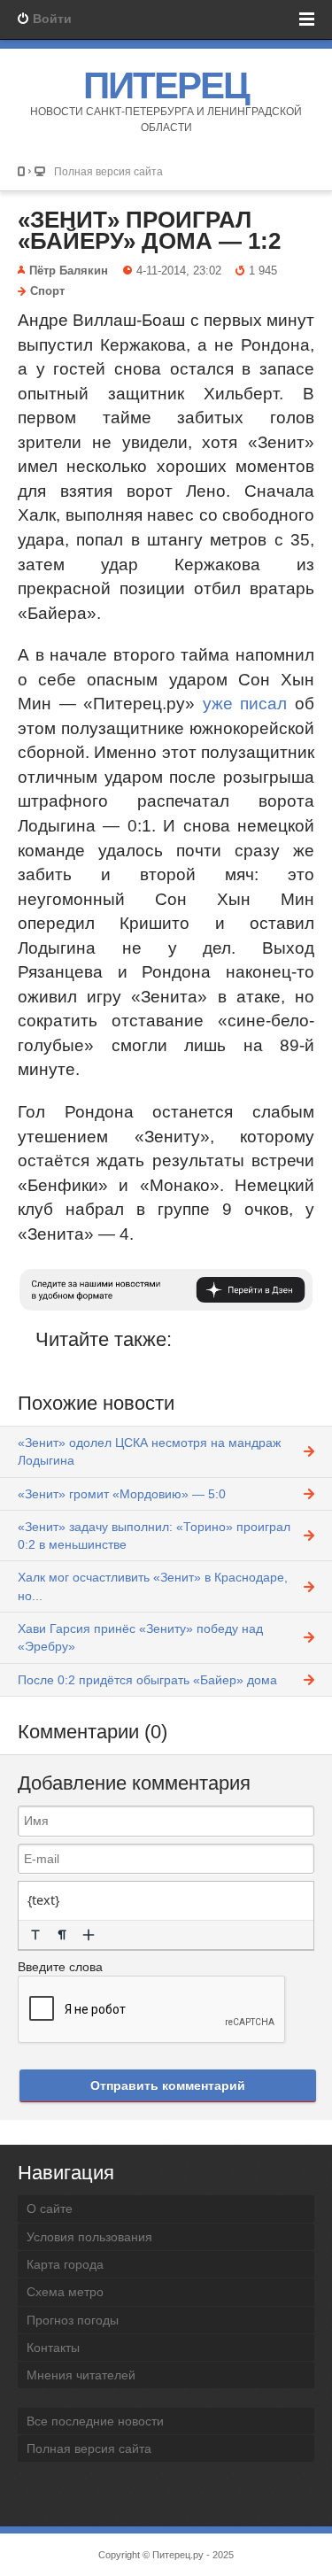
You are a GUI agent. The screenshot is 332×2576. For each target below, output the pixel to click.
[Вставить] (89, 1935)
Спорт (47, 291)
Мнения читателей (81, 2375)
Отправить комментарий (168, 2085)
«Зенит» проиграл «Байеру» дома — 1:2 (149, 230)
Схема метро (65, 2292)
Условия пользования (89, 2237)
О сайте (50, 2209)
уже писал (245, 704)
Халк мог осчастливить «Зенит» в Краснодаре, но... (153, 1586)
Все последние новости (95, 2421)
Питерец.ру (178, 2555)
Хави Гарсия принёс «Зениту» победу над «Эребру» (140, 1637)
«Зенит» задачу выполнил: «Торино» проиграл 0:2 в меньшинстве (154, 1536)
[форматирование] (35, 1935)
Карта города (65, 2264)
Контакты (53, 2348)
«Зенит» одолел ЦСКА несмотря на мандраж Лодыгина (149, 1451)
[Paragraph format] (62, 1935)
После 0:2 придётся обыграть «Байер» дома (147, 1680)
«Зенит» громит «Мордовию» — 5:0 (122, 1494)
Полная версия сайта (108, 171)
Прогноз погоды (73, 2320)
